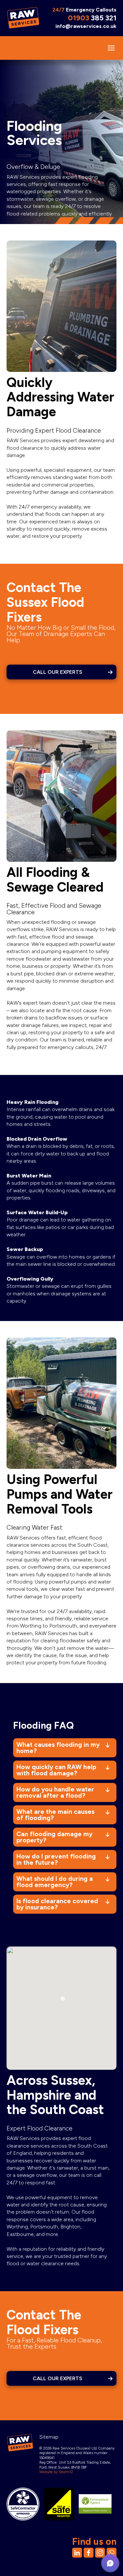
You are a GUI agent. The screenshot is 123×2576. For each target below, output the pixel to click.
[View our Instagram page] (100, 2553)
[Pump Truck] (61, 796)
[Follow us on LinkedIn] (77, 2553)
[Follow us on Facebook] (89, 2553)
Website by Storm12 (56, 2472)
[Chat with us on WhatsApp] (112, 2553)
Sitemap (49, 2437)
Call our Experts (58, 672)
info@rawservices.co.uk (86, 26)
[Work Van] (61, 306)
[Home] (23, 17)
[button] (110, 2563)
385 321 (92, 18)
